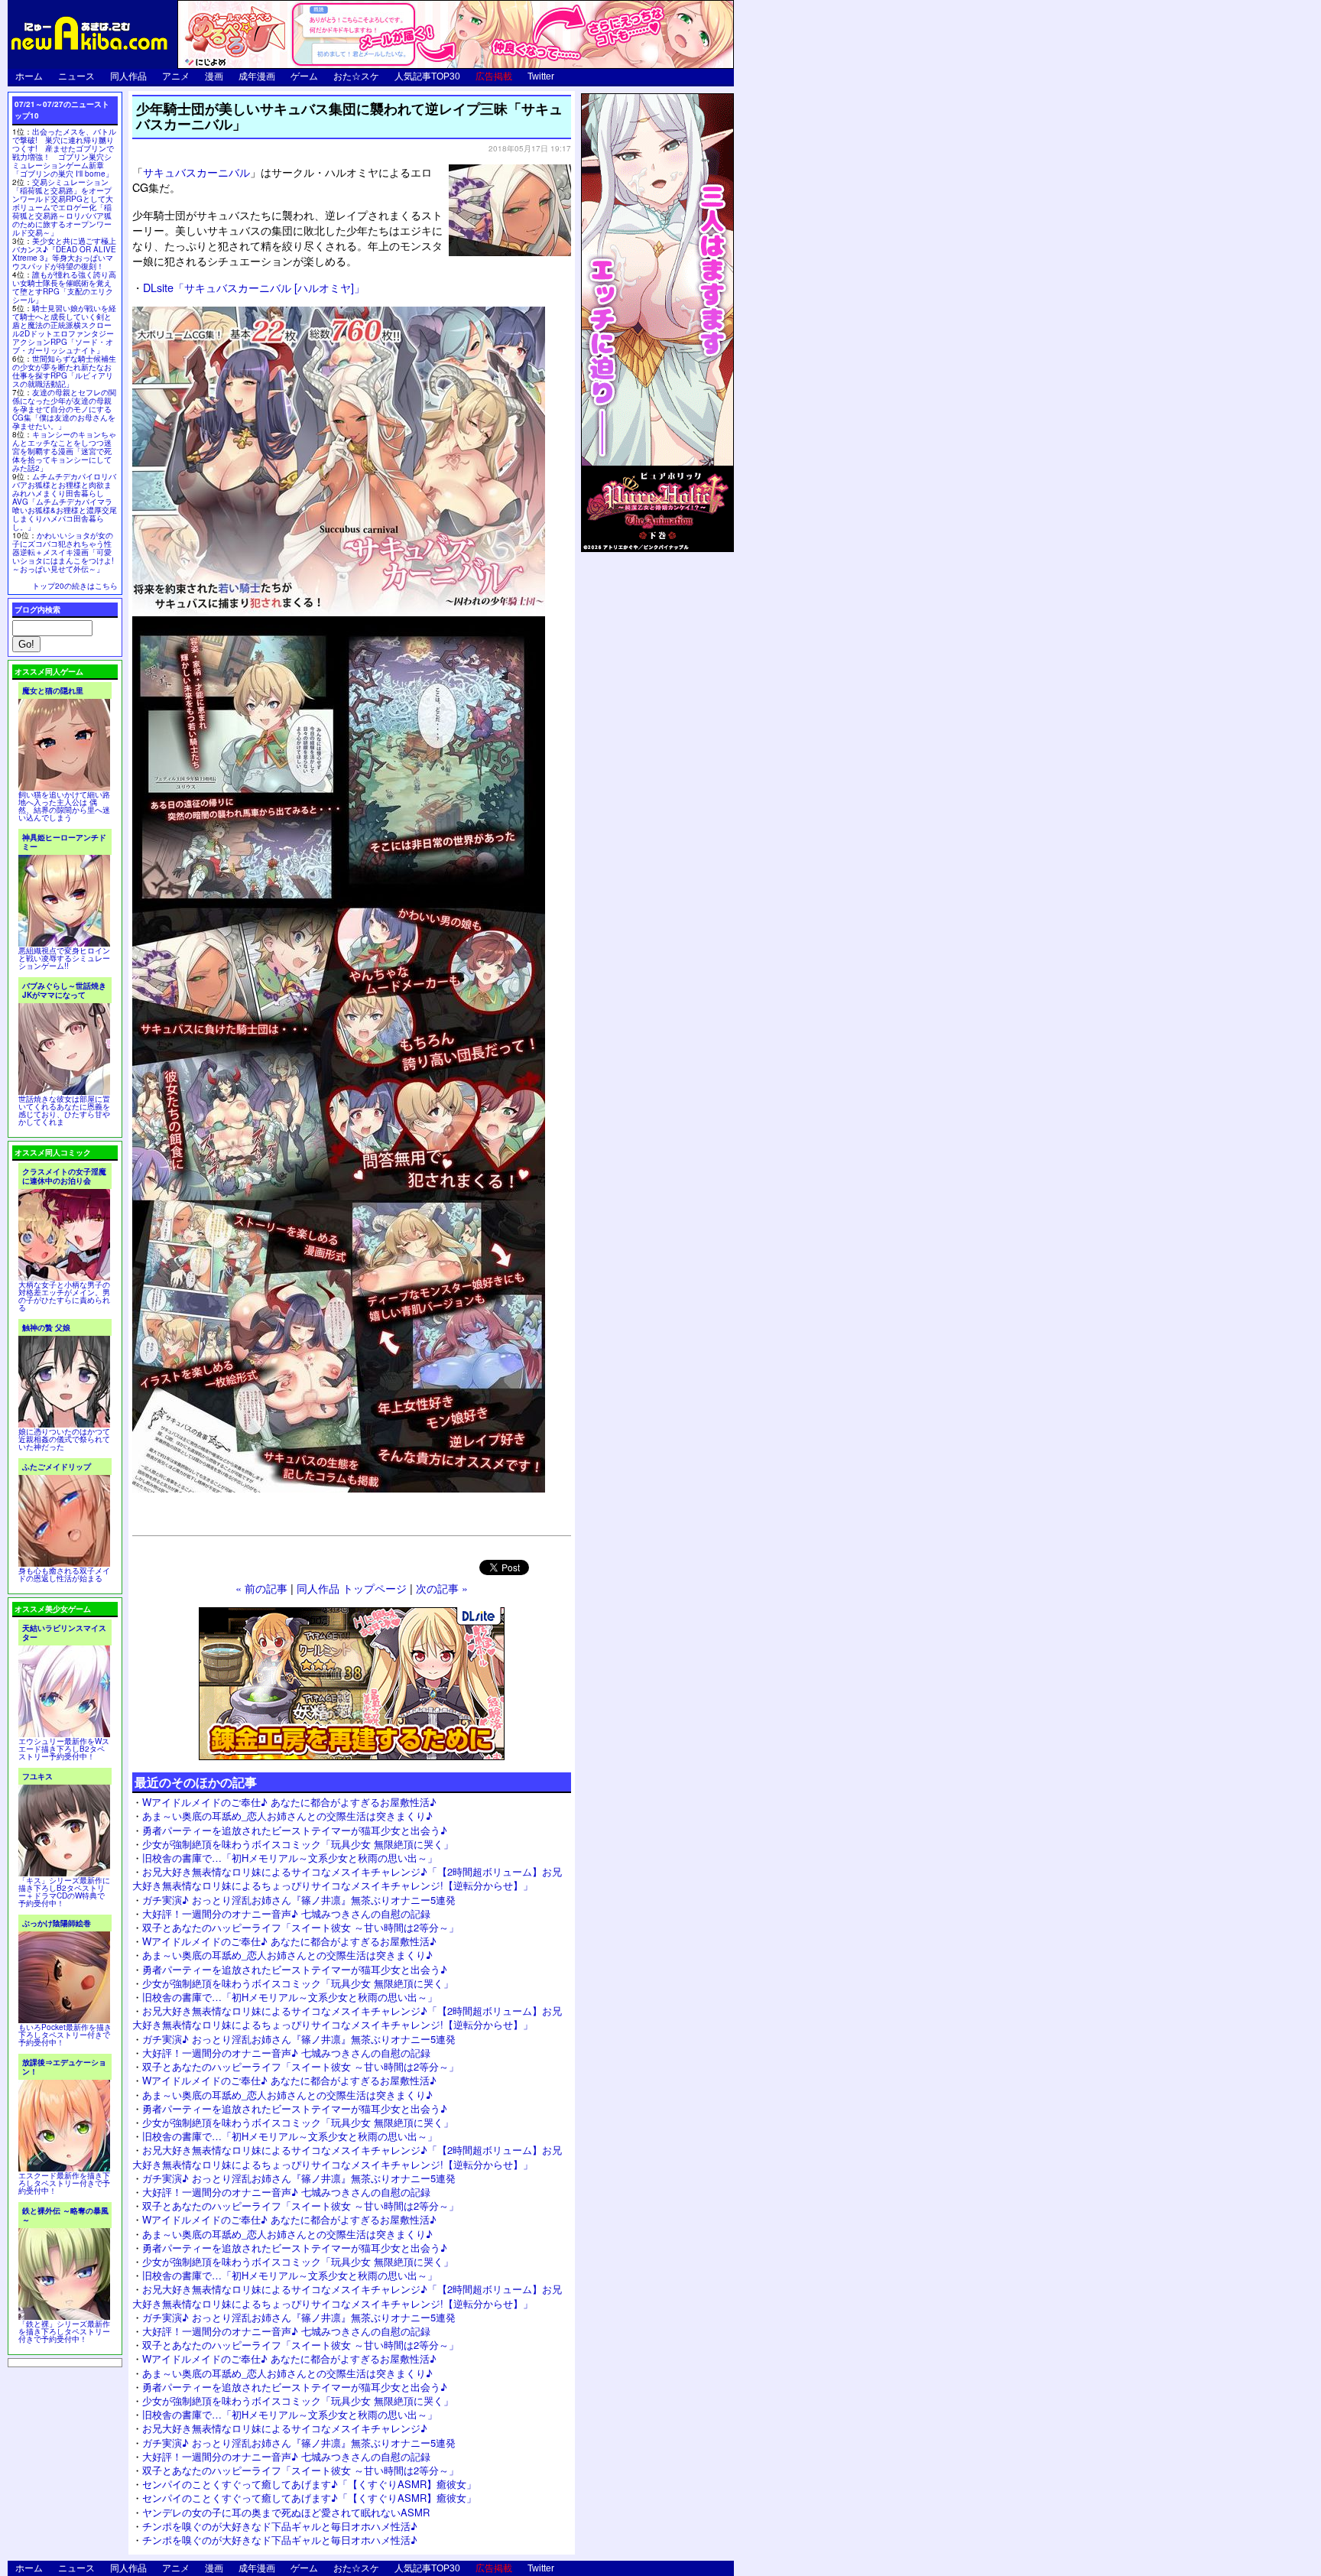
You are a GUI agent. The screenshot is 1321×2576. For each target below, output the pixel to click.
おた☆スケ (356, 76)
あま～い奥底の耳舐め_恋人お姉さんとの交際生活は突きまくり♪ (287, 1816)
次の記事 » (442, 1588)
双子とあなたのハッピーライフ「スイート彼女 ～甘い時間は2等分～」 (300, 1927)
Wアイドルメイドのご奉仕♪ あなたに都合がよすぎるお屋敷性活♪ (289, 1802)
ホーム (29, 76)
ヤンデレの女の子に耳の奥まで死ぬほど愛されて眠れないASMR (286, 2512)
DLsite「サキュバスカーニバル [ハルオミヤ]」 (254, 287)
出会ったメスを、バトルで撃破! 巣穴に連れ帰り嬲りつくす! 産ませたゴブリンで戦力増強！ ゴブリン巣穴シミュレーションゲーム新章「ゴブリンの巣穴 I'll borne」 (64, 153)
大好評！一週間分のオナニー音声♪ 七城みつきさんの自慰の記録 (286, 1913)
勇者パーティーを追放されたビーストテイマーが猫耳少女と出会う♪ (295, 1830)
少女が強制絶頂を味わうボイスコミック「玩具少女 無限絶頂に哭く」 (298, 1844)
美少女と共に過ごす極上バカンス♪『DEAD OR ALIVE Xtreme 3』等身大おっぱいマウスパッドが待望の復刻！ (64, 253)
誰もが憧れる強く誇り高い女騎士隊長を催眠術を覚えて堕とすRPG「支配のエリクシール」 (64, 287)
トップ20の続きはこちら (75, 586)
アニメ (176, 76)
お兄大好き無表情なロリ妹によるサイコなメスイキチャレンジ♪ (285, 2428)
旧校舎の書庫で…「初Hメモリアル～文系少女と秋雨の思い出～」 (290, 1858)
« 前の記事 (261, 1588)
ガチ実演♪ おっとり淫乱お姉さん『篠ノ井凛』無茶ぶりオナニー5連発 (299, 1900)
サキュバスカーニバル (196, 172)
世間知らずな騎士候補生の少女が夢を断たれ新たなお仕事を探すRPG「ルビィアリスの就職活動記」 (64, 371)
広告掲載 (494, 76)
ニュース (76, 76)
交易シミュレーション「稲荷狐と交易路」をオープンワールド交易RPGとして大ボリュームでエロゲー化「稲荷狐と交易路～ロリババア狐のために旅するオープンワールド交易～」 (63, 207)
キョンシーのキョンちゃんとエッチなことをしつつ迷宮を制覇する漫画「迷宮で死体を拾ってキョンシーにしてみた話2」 (64, 451)
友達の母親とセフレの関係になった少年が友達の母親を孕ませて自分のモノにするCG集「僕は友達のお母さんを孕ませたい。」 (64, 409)
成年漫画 (257, 76)
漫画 (214, 76)
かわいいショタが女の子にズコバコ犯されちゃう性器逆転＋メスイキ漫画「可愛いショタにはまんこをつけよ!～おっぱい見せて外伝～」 (63, 552)
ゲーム (304, 76)
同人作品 (128, 76)
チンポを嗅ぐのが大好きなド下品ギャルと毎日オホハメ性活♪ (280, 2526)
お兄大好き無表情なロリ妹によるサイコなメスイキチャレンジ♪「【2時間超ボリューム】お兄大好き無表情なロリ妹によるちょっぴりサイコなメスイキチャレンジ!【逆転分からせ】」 (347, 1878)
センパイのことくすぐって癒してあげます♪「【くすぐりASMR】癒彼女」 (309, 2484)
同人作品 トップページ (352, 1588)
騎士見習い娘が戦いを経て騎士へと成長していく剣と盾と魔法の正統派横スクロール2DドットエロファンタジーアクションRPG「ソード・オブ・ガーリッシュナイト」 (64, 329)
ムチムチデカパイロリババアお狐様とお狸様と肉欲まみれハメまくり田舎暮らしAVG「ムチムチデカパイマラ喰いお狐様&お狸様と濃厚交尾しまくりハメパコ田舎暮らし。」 (65, 502)
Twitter (541, 76)
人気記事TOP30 (427, 76)
